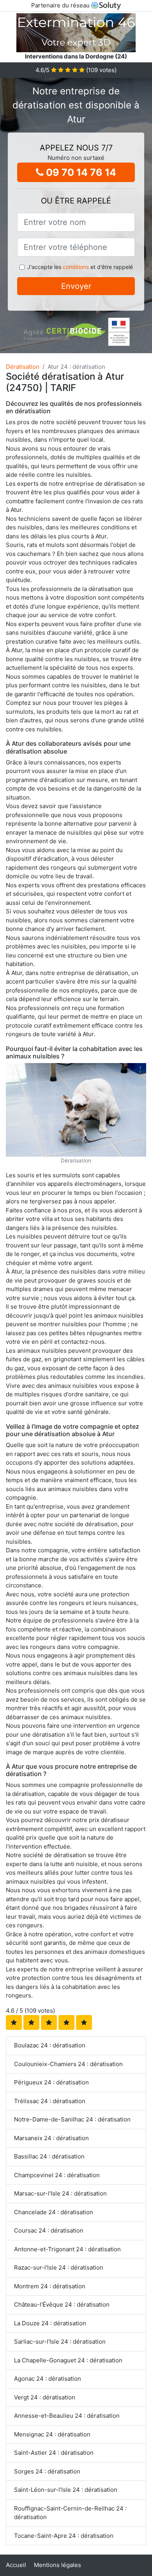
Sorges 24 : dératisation (47, 2471)
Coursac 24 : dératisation (49, 2230)
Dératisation (23, 367)
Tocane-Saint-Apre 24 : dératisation (64, 2536)
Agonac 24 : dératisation (48, 2379)
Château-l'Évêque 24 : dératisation (62, 2304)
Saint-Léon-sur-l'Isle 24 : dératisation (66, 2490)
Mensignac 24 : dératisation (52, 2434)
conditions (76, 267)
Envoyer (76, 286)
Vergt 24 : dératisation (45, 2397)
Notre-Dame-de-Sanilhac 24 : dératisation (72, 2119)
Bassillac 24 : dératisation (49, 2156)
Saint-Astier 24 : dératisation (54, 2453)
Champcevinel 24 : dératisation (57, 2175)
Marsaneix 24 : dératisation (51, 2138)
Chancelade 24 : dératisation (54, 2212)
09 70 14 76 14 (80, 172)
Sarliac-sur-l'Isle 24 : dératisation (60, 2342)
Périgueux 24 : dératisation (51, 2082)
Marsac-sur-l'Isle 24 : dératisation (60, 2193)
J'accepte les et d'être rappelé (80, 267)
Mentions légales (57, 2565)
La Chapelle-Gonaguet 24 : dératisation (68, 2360)
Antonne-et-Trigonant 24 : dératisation (67, 2249)
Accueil (16, 2565)
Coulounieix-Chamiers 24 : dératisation (68, 2064)
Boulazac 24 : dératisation (50, 2045)
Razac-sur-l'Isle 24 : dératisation (59, 2267)
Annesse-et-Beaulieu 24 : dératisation (67, 2416)
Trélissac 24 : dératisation (50, 2101)
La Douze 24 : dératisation (50, 2323)
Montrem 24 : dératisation (50, 2286)
